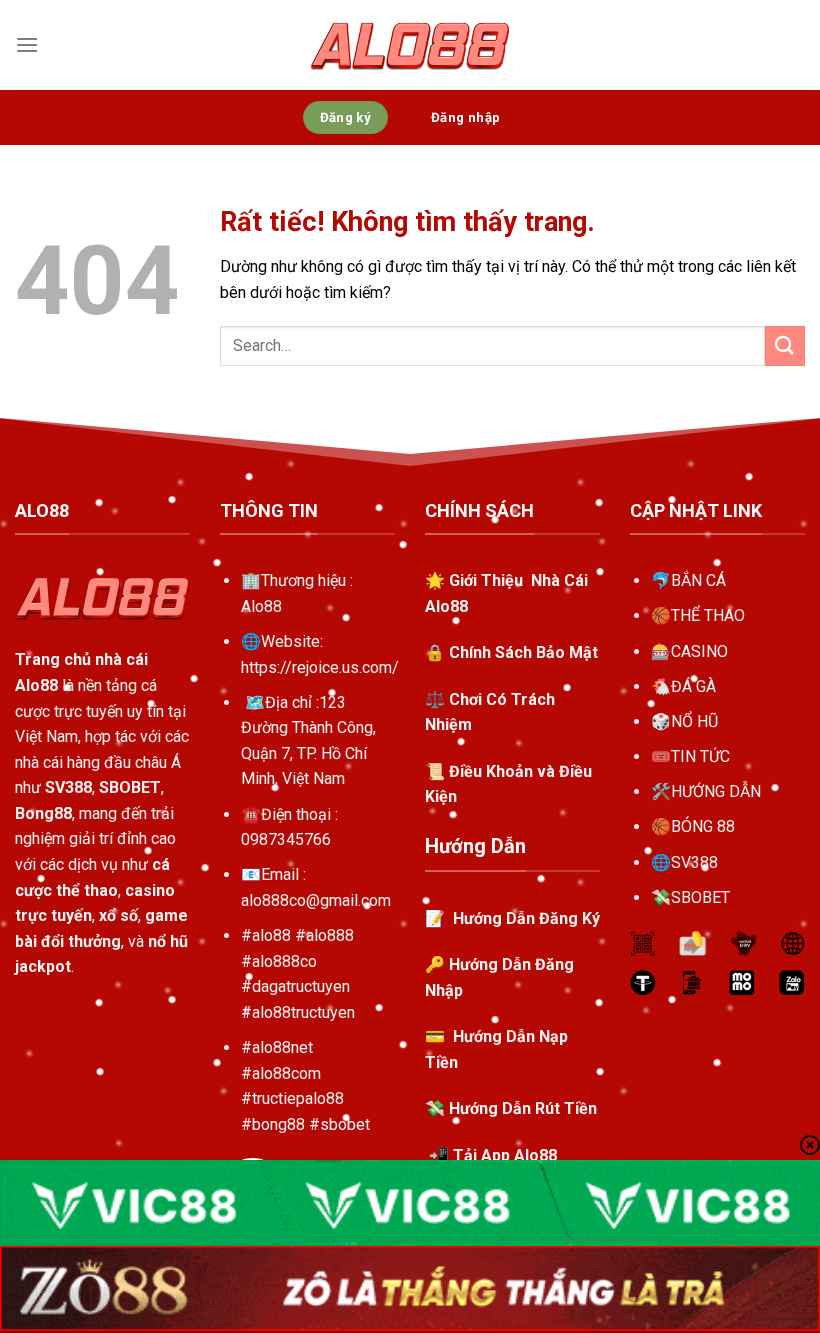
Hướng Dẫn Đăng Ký (524, 918)
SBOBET (700, 897)
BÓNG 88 (703, 826)
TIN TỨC (700, 756)
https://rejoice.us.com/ (320, 667)
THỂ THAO (708, 615)
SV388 (694, 862)
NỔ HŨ (694, 721)
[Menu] (27, 44)
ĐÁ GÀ (693, 686)
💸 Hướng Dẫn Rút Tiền (511, 1108)
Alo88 (261, 606)
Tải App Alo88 (505, 1155)
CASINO (699, 651)
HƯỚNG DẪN (716, 791)
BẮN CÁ (698, 580)
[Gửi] (785, 345)
